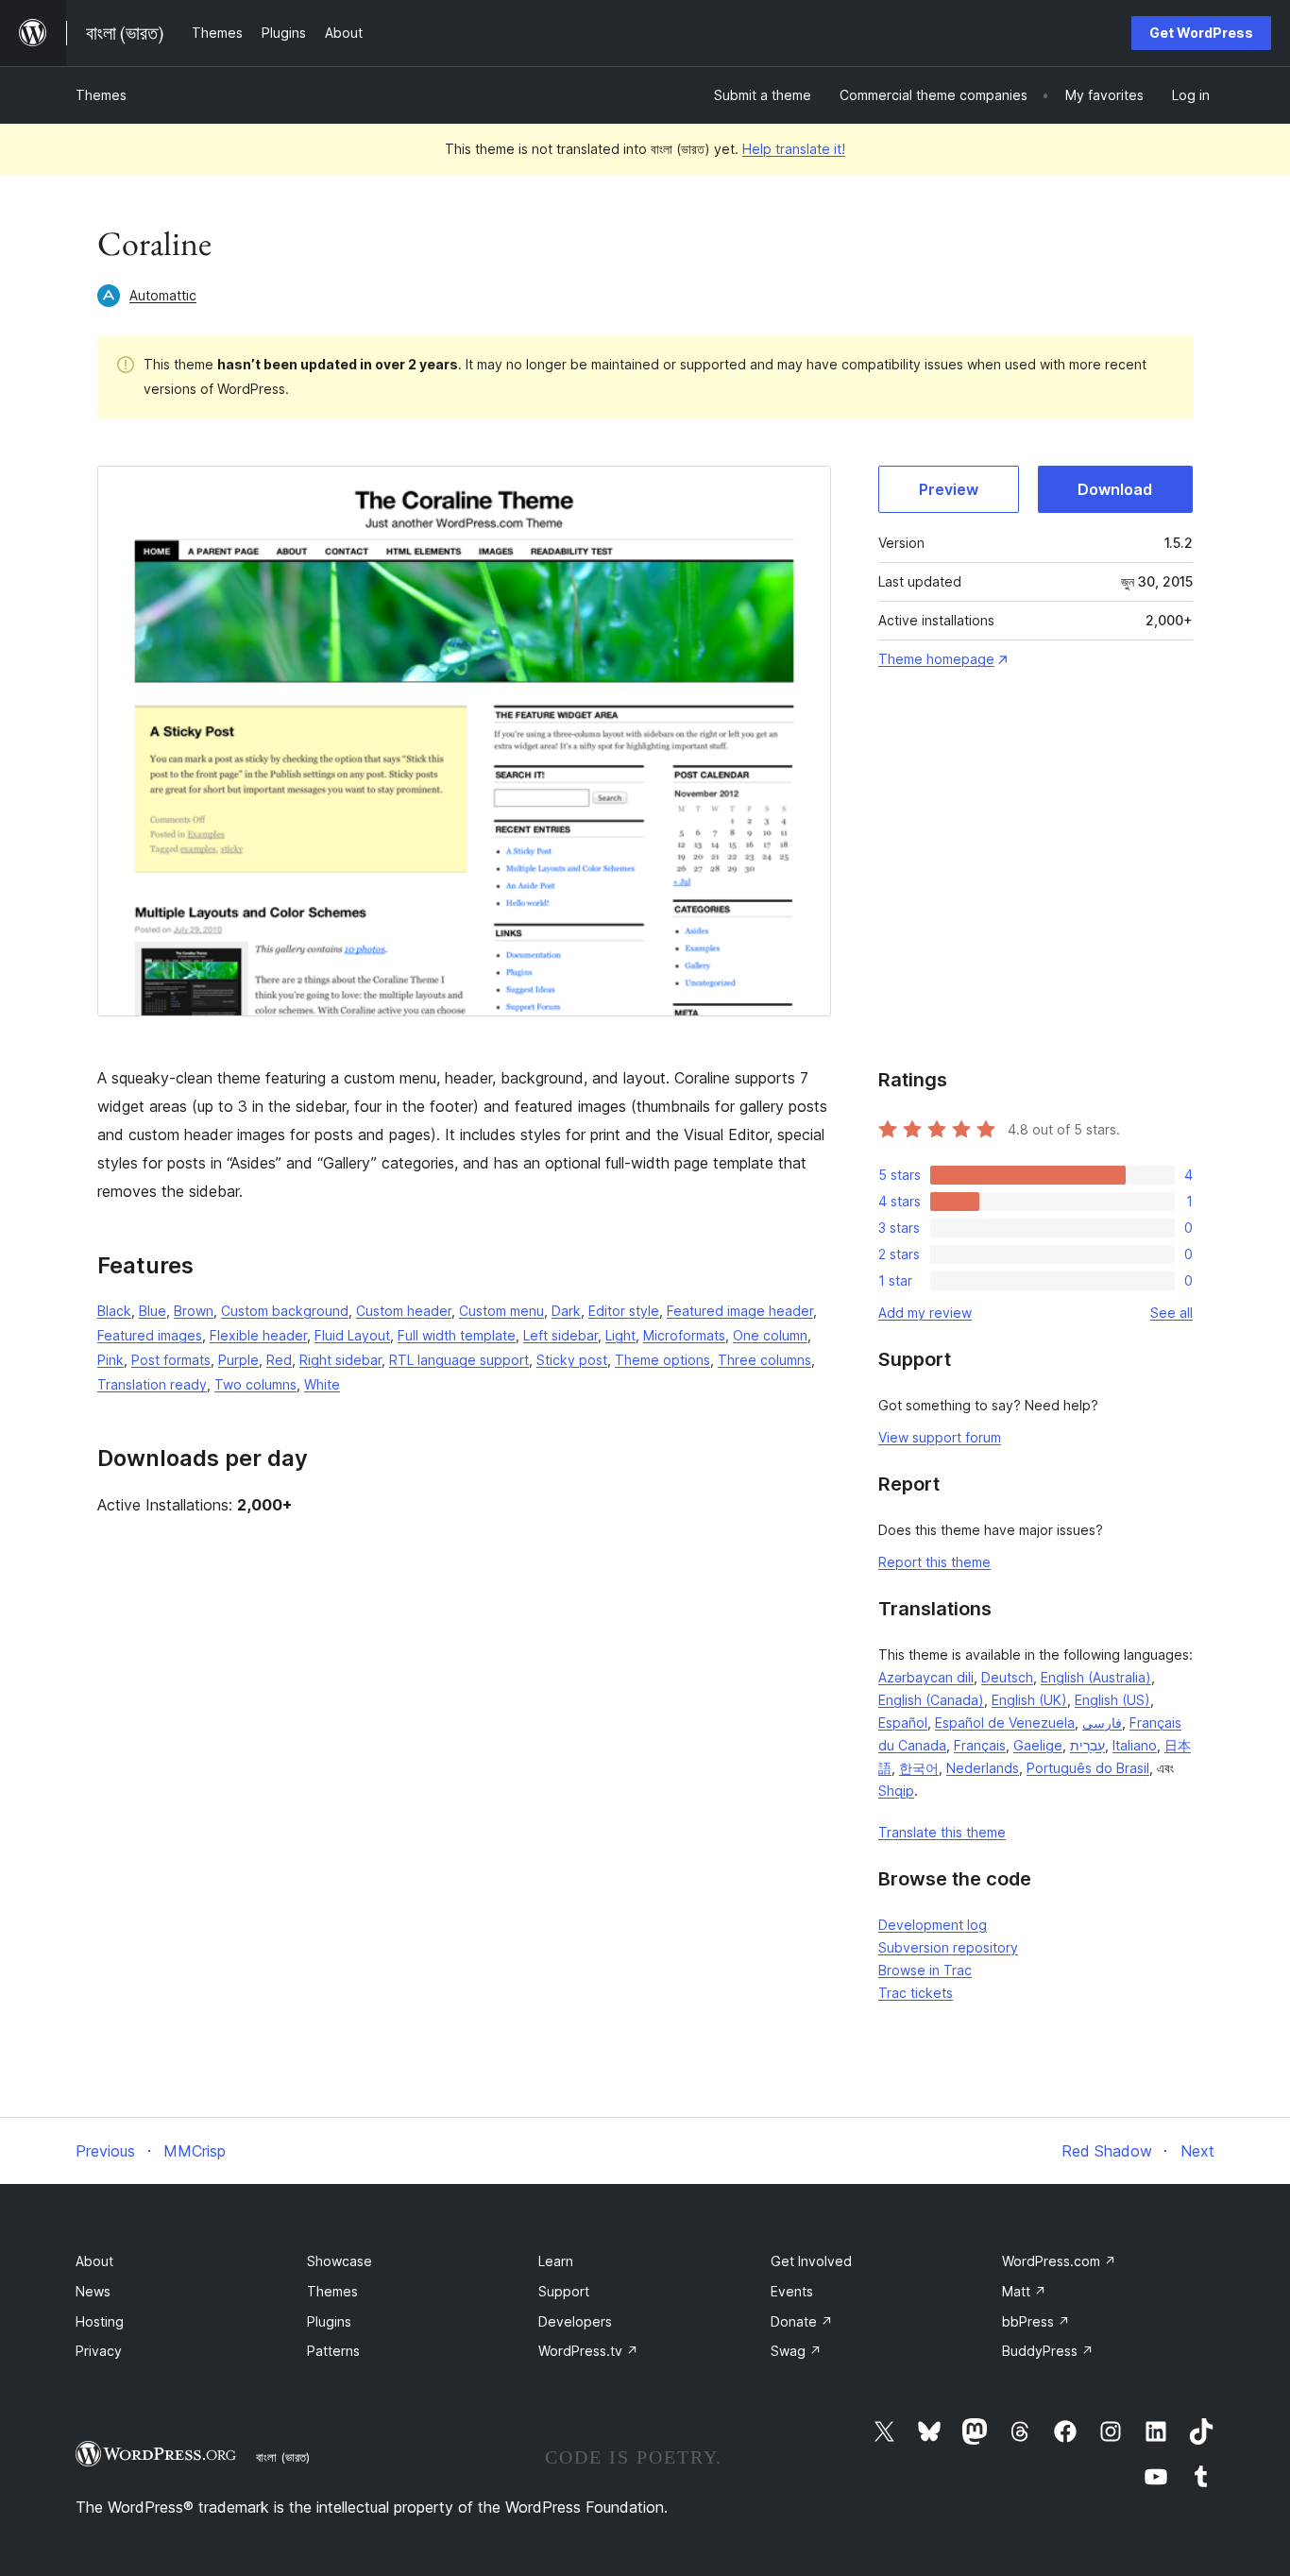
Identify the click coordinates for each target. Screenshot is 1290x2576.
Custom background (285, 1311)
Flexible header (258, 1335)
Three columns (764, 1360)
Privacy (99, 2351)
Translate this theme (942, 1832)
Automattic (163, 295)
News (93, 2291)
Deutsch (1007, 1677)
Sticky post (572, 1360)
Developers (575, 2321)
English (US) (1112, 1700)
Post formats (171, 1360)
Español (903, 1723)
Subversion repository (948, 1947)
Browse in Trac (925, 1970)
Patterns (333, 2351)
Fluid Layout (352, 1335)
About (94, 2261)
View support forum (940, 1437)
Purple (238, 1360)
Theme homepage (936, 659)
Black (114, 1311)
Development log (933, 1925)
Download (1115, 489)
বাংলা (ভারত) (283, 2457)
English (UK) (1029, 1700)
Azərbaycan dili (926, 1677)
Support (564, 2291)
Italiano (1135, 1745)
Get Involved (811, 2261)
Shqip (896, 1791)
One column (770, 1335)
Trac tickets (916, 1993)
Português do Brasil (1088, 1768)
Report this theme (934, 1562)
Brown (194, 1311)
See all (1171, 1313)
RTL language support (459, 1360)
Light (620, 1335)
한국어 (919, 1768)
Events (792, 2291)
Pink (110, 1360)
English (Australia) (1096, 1677)
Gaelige (1038, 1745)
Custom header (404, 1311)
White (322, 1384)
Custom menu (501, 1311)
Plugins (329, 2321)
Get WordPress (1201, 33)
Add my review (925, 1313)
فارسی (1102, 1723)
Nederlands (983, 1768)
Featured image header (740, 1311)
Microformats (684, 1335)
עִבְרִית (1087, 1745)
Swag (796, 2351)
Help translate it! (794, 149)
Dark (566, 1311)
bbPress (1036, 2321)
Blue (153, 1311)
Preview (949, 489)
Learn (556, 2261)
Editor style (624, 1311)
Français (980, 1745)
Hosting (100, 2321)
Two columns (255, 1384)
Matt (1024, 2291)
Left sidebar (560, 1335)
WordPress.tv (588, 2351)
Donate (802, 2321)
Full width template (457, 1335)
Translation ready (152, 1384)
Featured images (150, 1335)
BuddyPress (1048, 2351)
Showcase (339, 2261)
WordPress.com (1059, 2261)
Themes (101, 95)
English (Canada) (931, 1700)
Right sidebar (340, 1360)
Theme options (662, 1360)
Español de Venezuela (1005, 1723)
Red (279, 1360)
